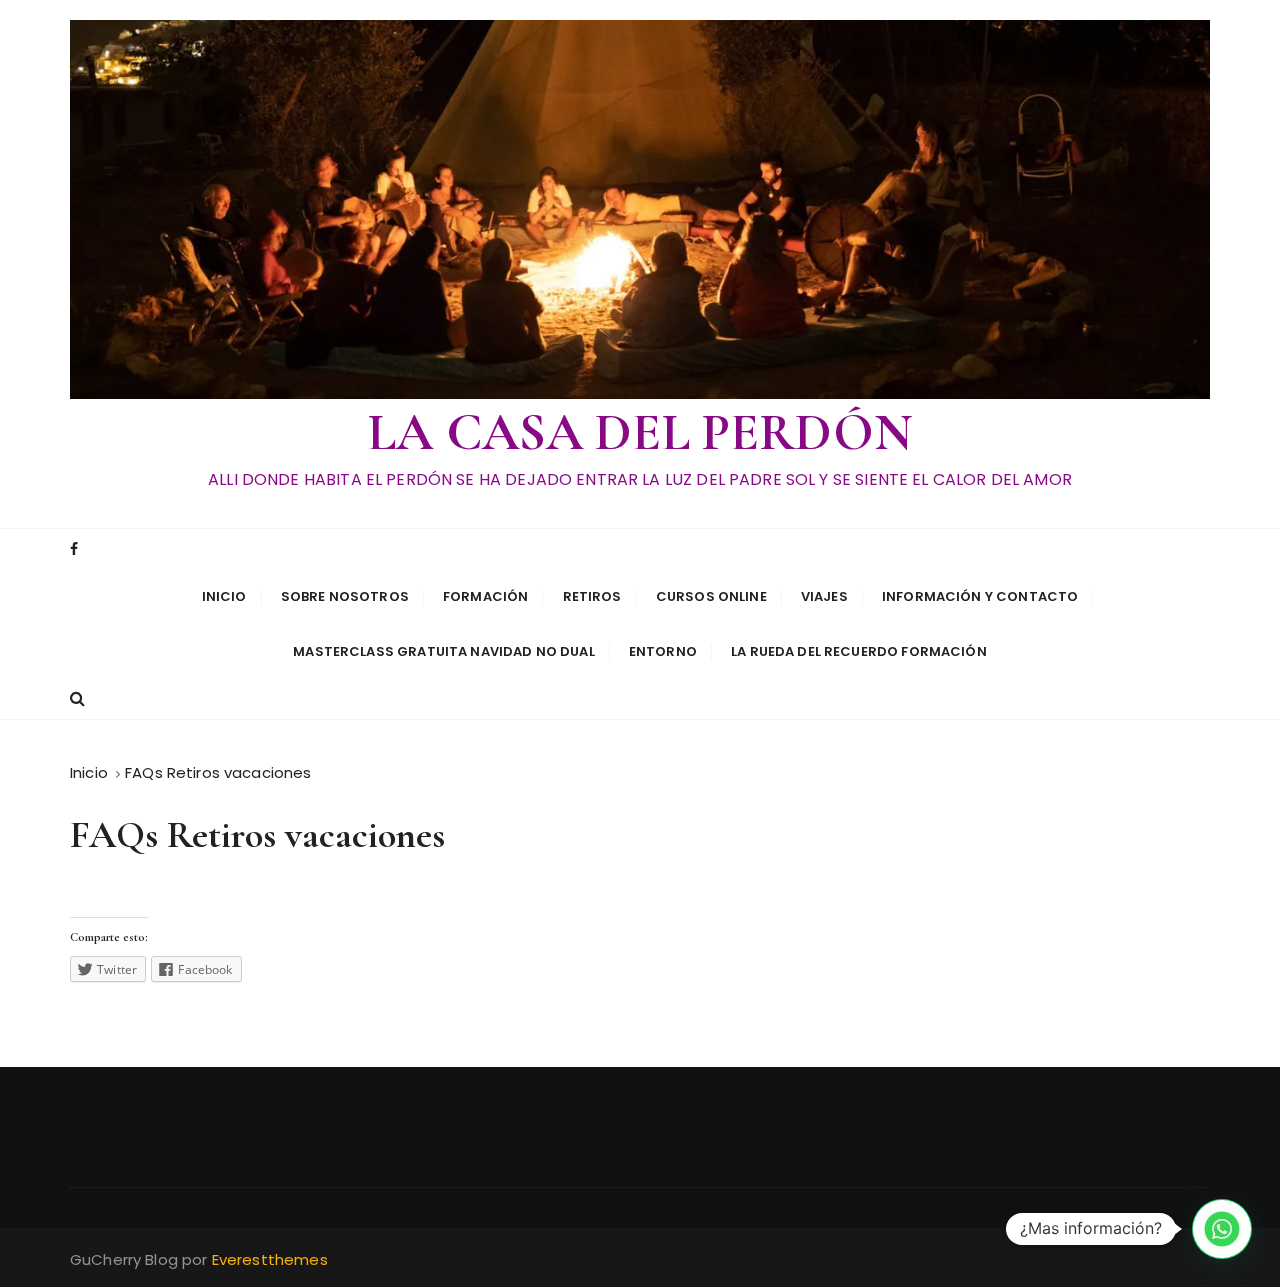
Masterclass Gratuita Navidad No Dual (443, 651)
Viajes (824, 596)
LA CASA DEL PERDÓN (640, 432)
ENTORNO (663, 651)
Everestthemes (270, 1259)
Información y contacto (980, 596)
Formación (485, 596)
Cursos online (711, 596)
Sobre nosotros (345, 596)
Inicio (224, 596)
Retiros (592, 596)
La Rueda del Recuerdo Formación (859, 651)
